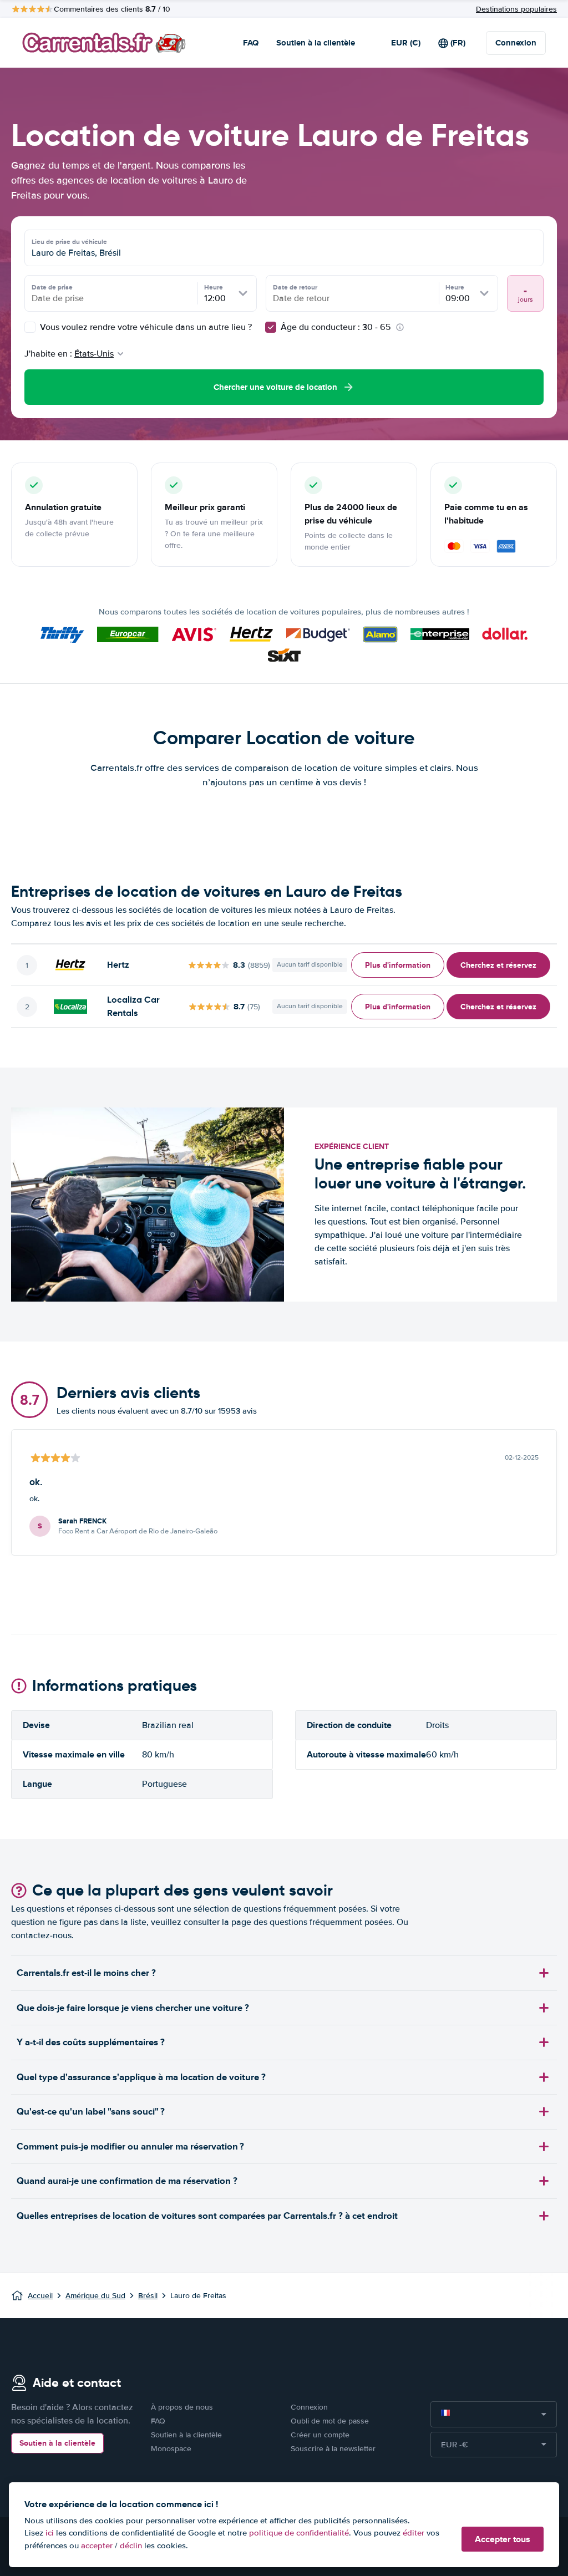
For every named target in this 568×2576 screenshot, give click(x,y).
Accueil (40, 2296)
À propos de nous (182, 2407)
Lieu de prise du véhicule (69, 242)
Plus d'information (398, 965)
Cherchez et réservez (498, 965)
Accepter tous (503, 2539)
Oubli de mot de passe (330, 2421)
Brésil (148, 2296)
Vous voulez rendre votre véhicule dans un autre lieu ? (145, 327)
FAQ (251, 43)
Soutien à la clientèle (316, 43)
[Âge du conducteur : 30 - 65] (271, 327)
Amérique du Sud (95, 2296)
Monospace (171, 2449)
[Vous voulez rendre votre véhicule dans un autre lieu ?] (30, 327)
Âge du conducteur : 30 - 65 (336, 327)
